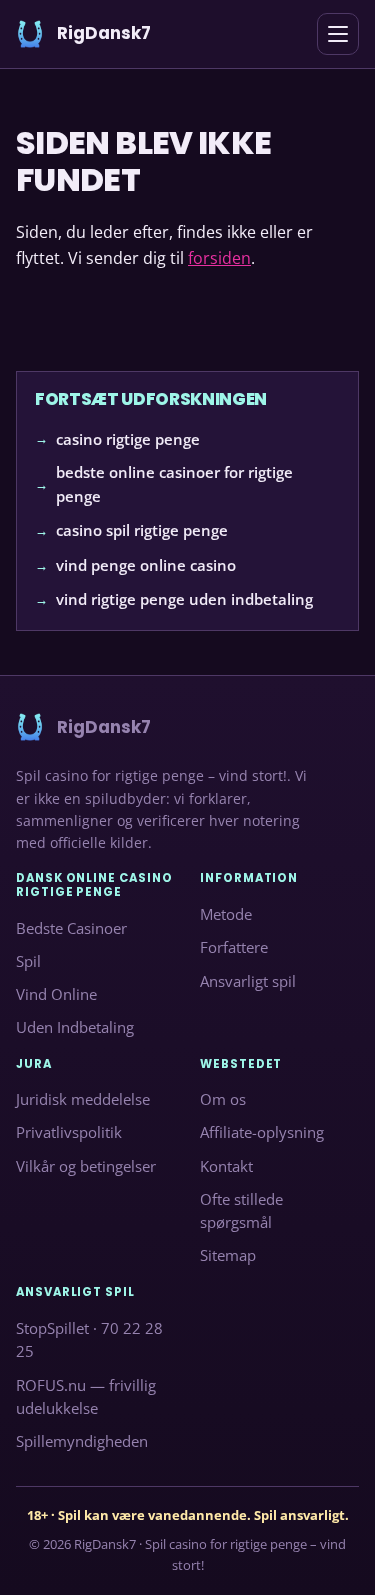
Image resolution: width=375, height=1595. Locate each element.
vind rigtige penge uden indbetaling (184, 599)
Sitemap (228, 1255)
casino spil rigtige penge (142, 530)
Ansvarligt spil (248, 981)
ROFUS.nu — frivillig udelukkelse (86, 1396)
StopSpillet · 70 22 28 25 (89, 1340)
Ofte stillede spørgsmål (241, 1211)
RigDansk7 (105, 1544)
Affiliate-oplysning (262, 1132)
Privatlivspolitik (69, 1132)
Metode (226, 914)
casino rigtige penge (128, 438)
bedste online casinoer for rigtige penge (174, 483)
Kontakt (226, 1166)
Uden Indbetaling (75, 1027)
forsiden (219, 258)
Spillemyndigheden (82, 1441)
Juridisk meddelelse (83, 1099)
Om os (223, 1099)
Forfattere (234, 947)
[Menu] (338, 34)
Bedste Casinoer (71, 927)
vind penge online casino (146, 564)
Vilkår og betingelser (86, 1166)
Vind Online (56, 994)
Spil (28, 961)
